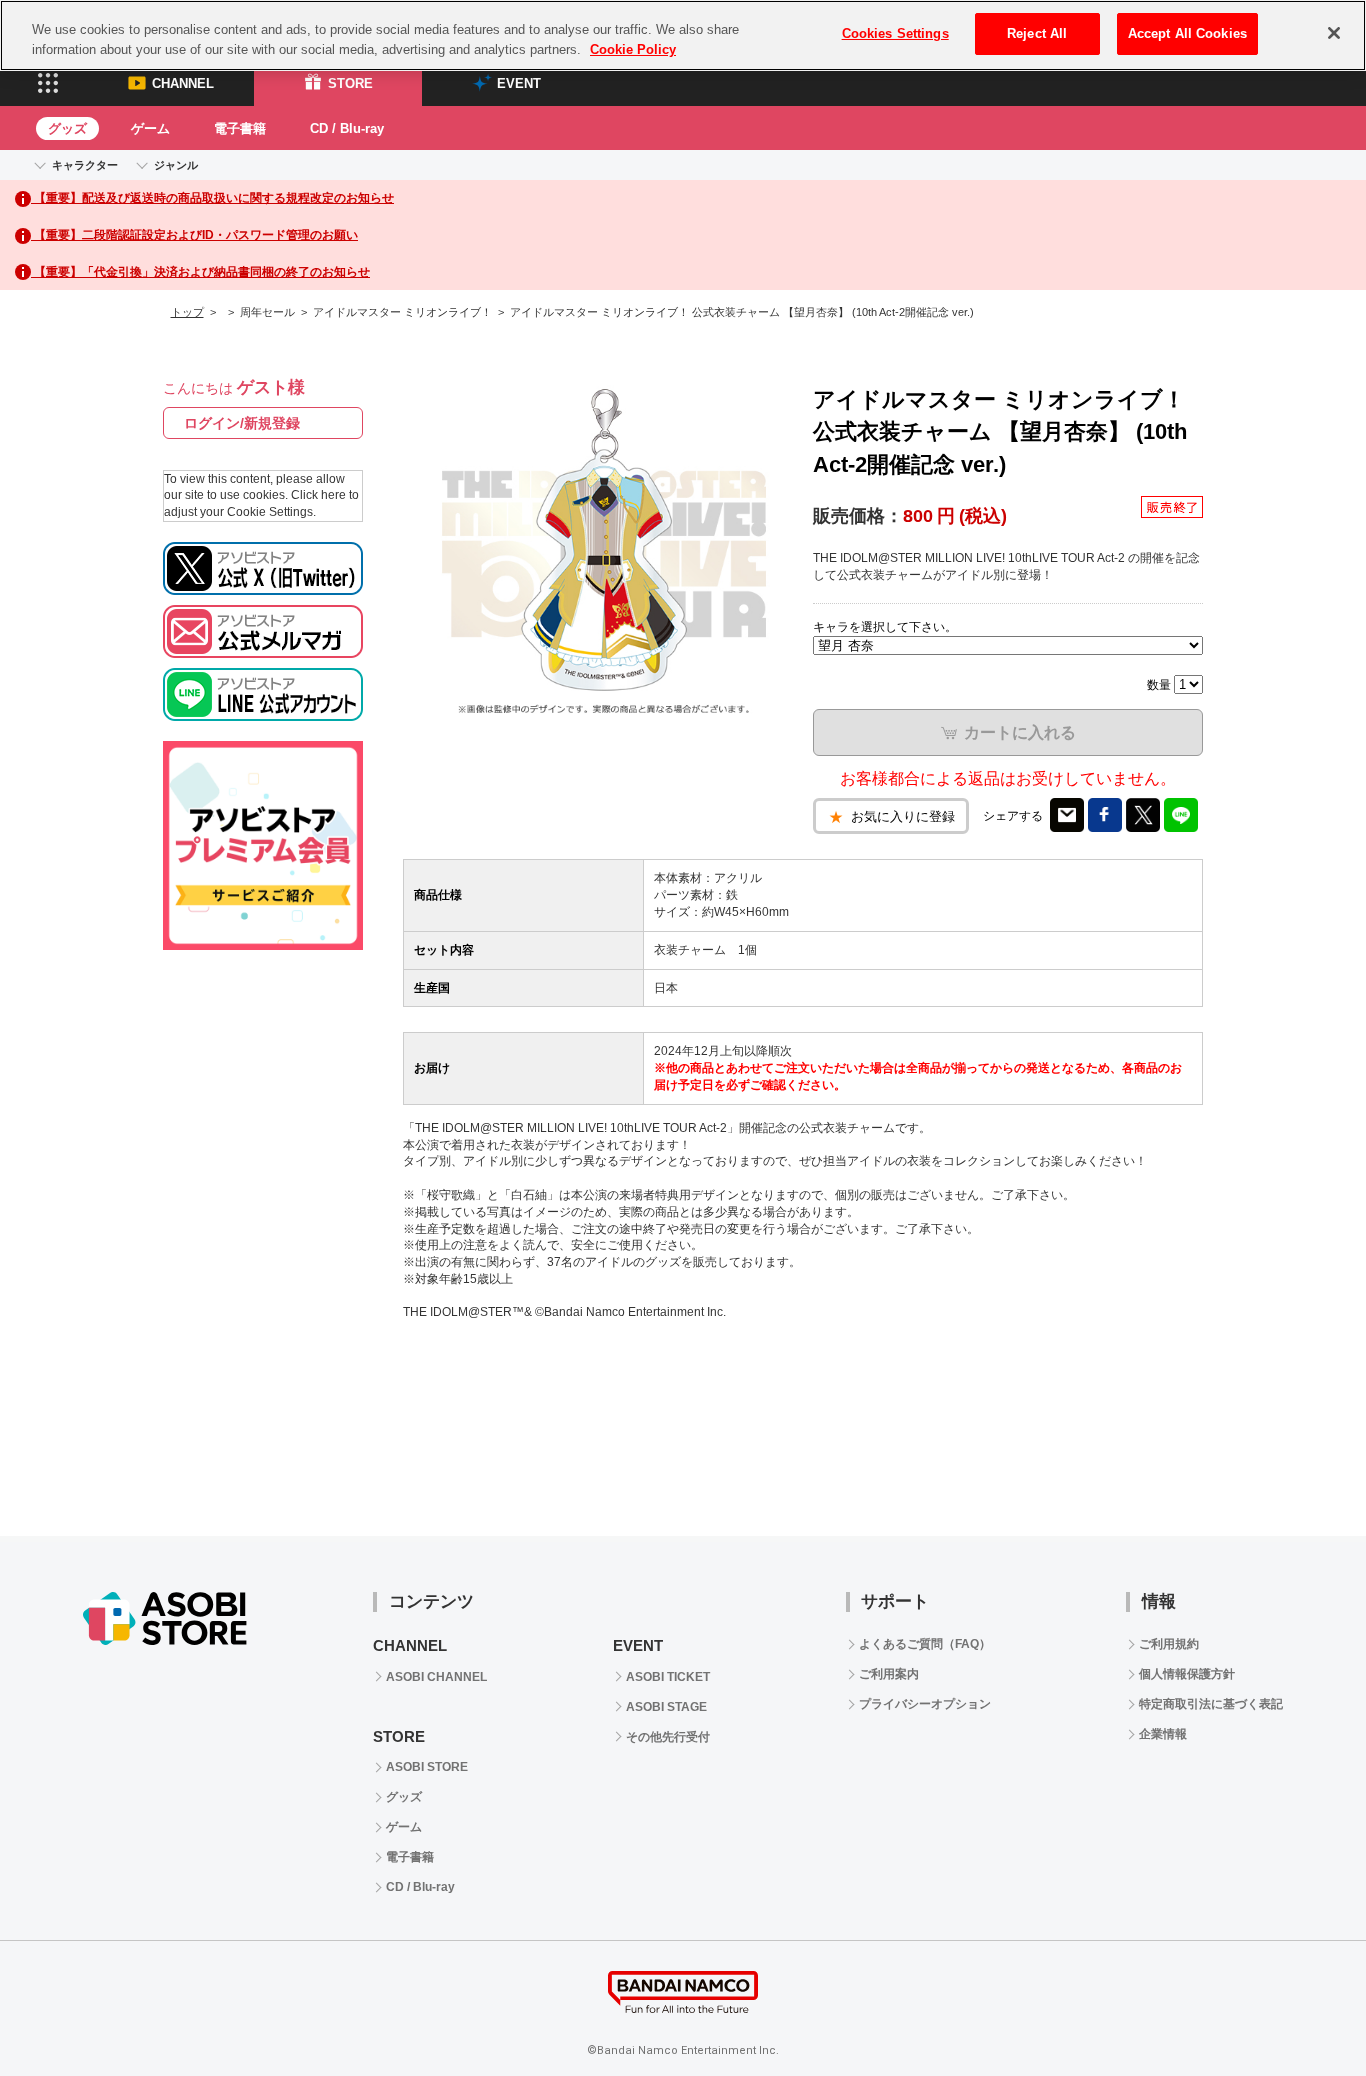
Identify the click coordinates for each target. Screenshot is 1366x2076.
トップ (187, 312)
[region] (683, 35)
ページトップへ (1301, 2011)
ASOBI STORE (427, 1767)
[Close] (1334, 33)
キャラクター (85, 165)
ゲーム (150, 128)
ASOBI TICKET (668, 1677)
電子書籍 (240, 128)
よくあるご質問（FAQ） (925, 1644)
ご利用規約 (1169, 1644)
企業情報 (1163, 1734)
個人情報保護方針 (1187, 1674)
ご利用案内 (889, 1674)
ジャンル (176, 165)
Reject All (1037, 33)
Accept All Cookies (1187, 33)
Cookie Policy (633, 49)
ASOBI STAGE (666, 1707)
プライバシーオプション (925, 1704)
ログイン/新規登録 (242, 423)
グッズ (67, 128)
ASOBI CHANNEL (436, 1677)
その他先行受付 (668, 1737)
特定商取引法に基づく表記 (1211, 1704)
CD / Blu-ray (347, 128)
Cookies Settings (895, 33)
